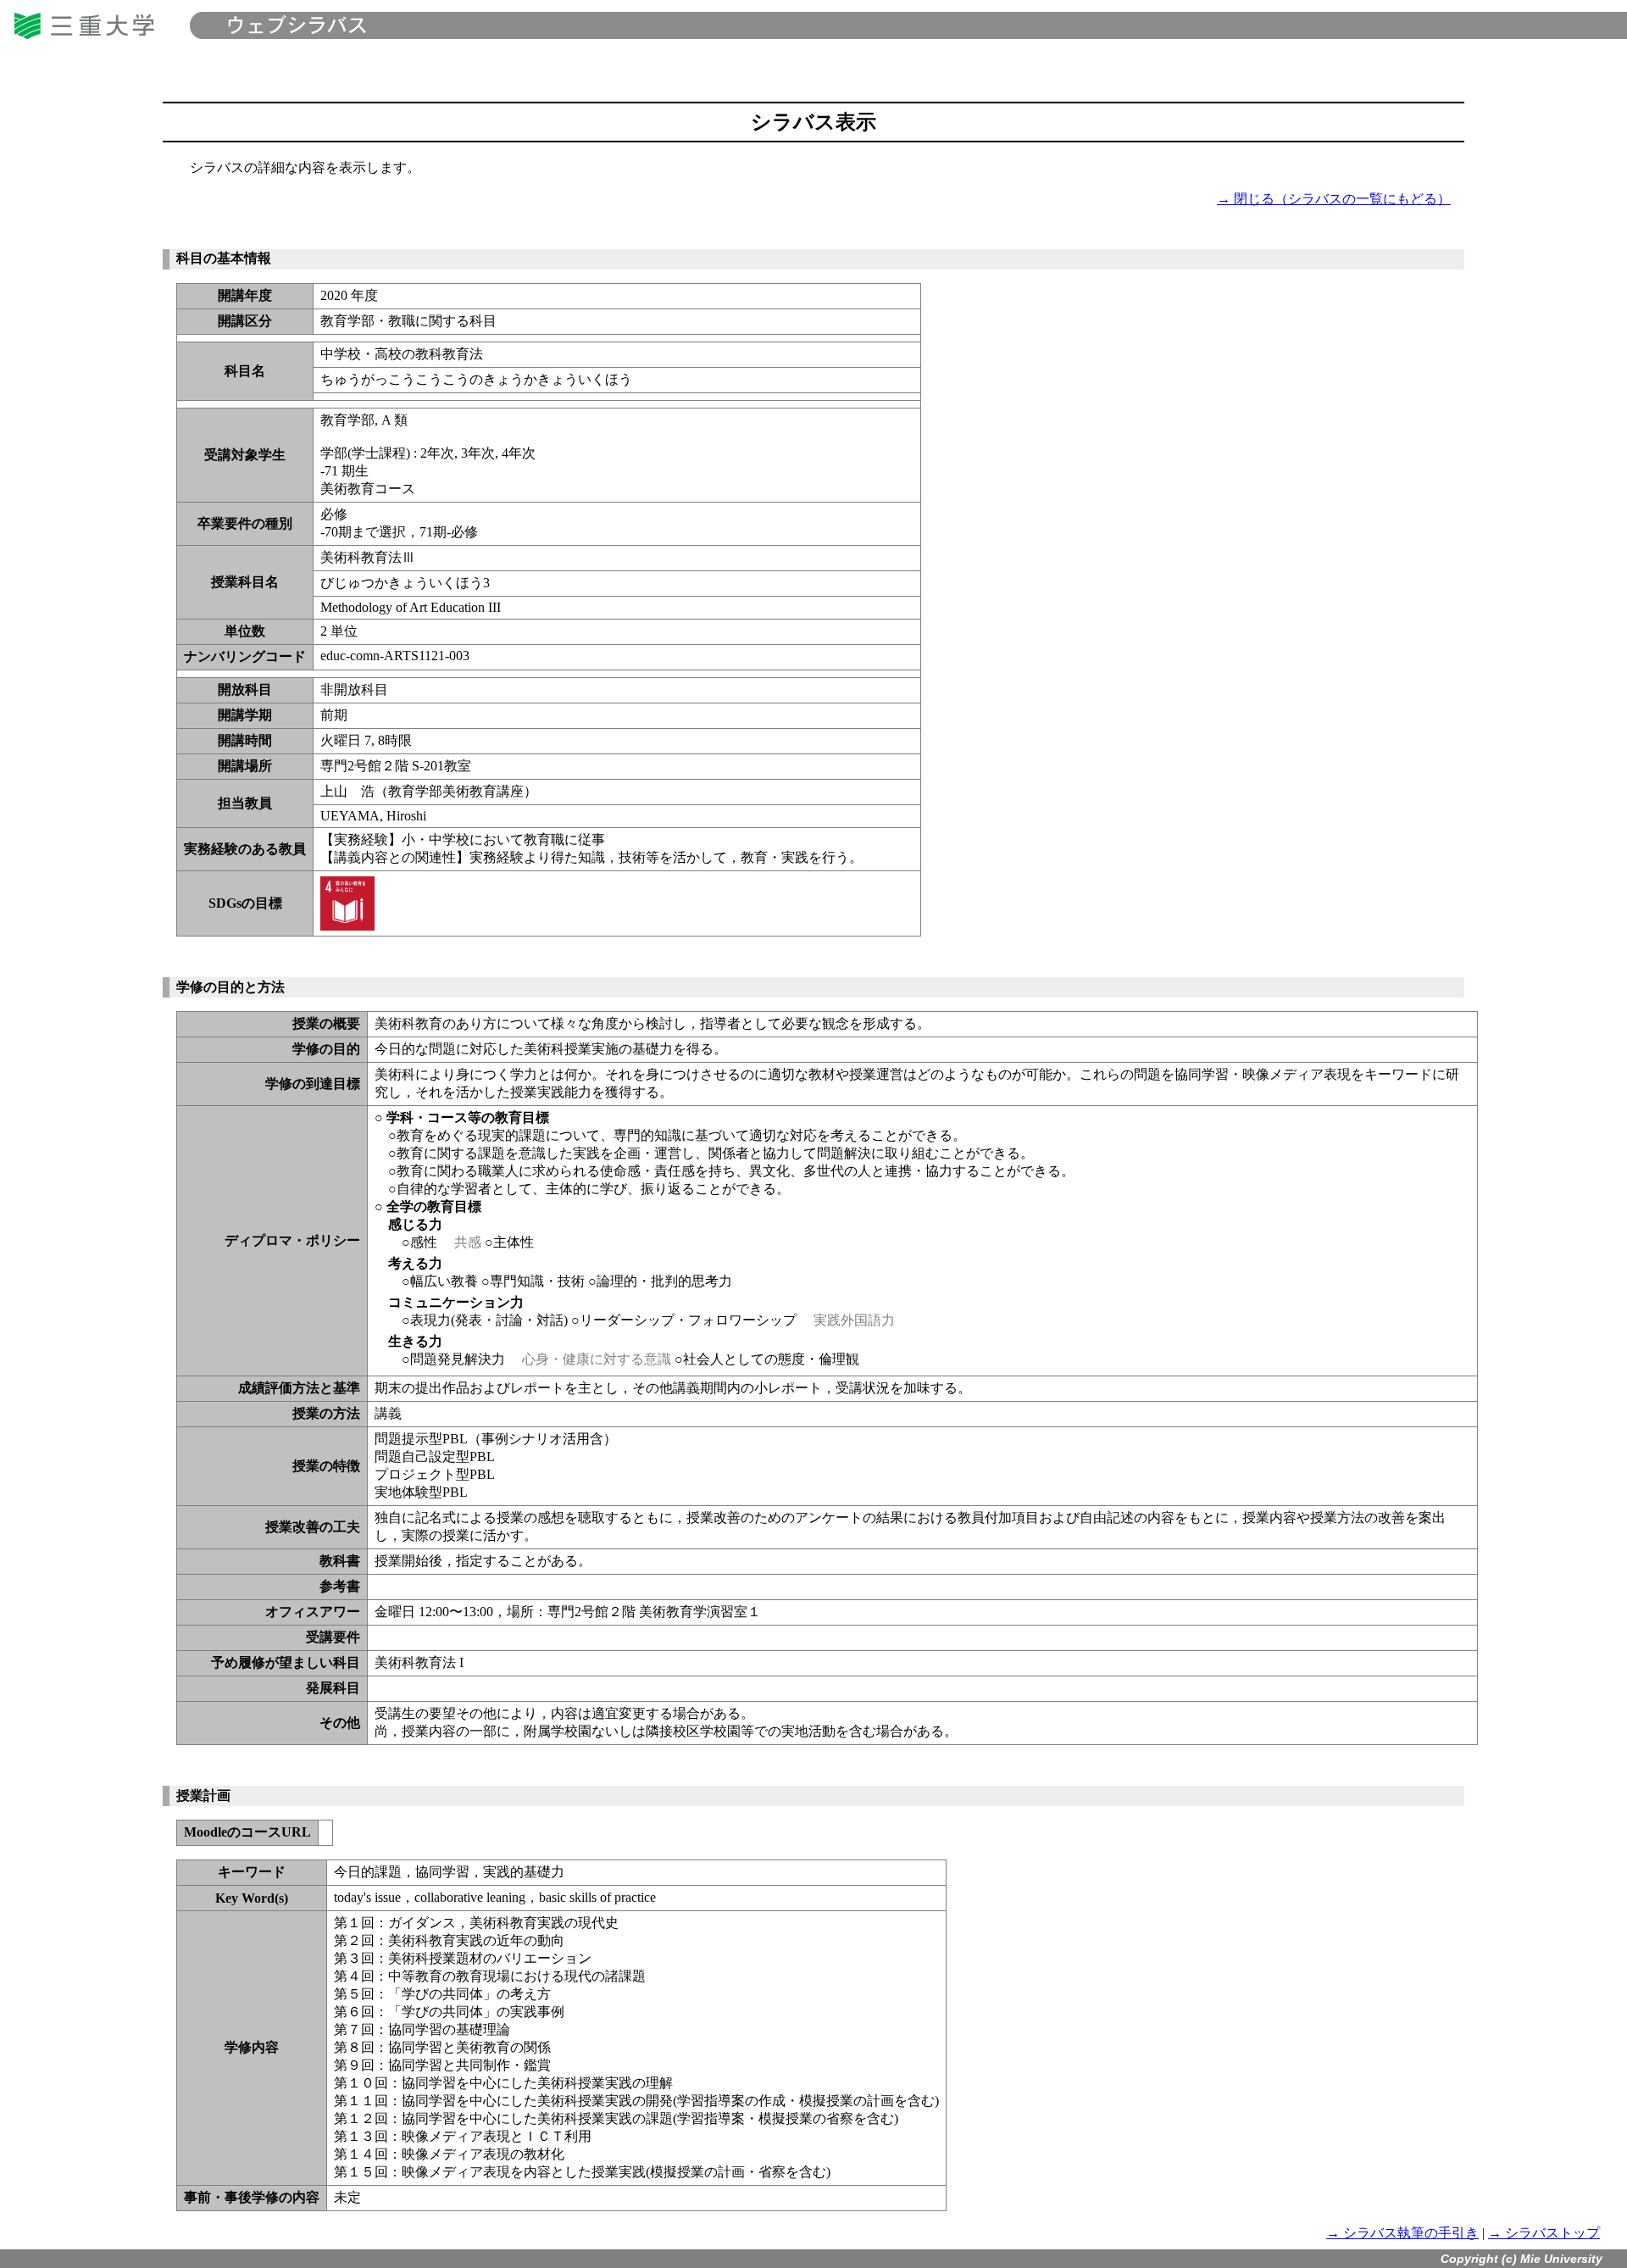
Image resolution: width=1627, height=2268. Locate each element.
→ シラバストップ (1544, 2233)
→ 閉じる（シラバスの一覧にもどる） (1334, 199)
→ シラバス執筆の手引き (1402, 2233)
